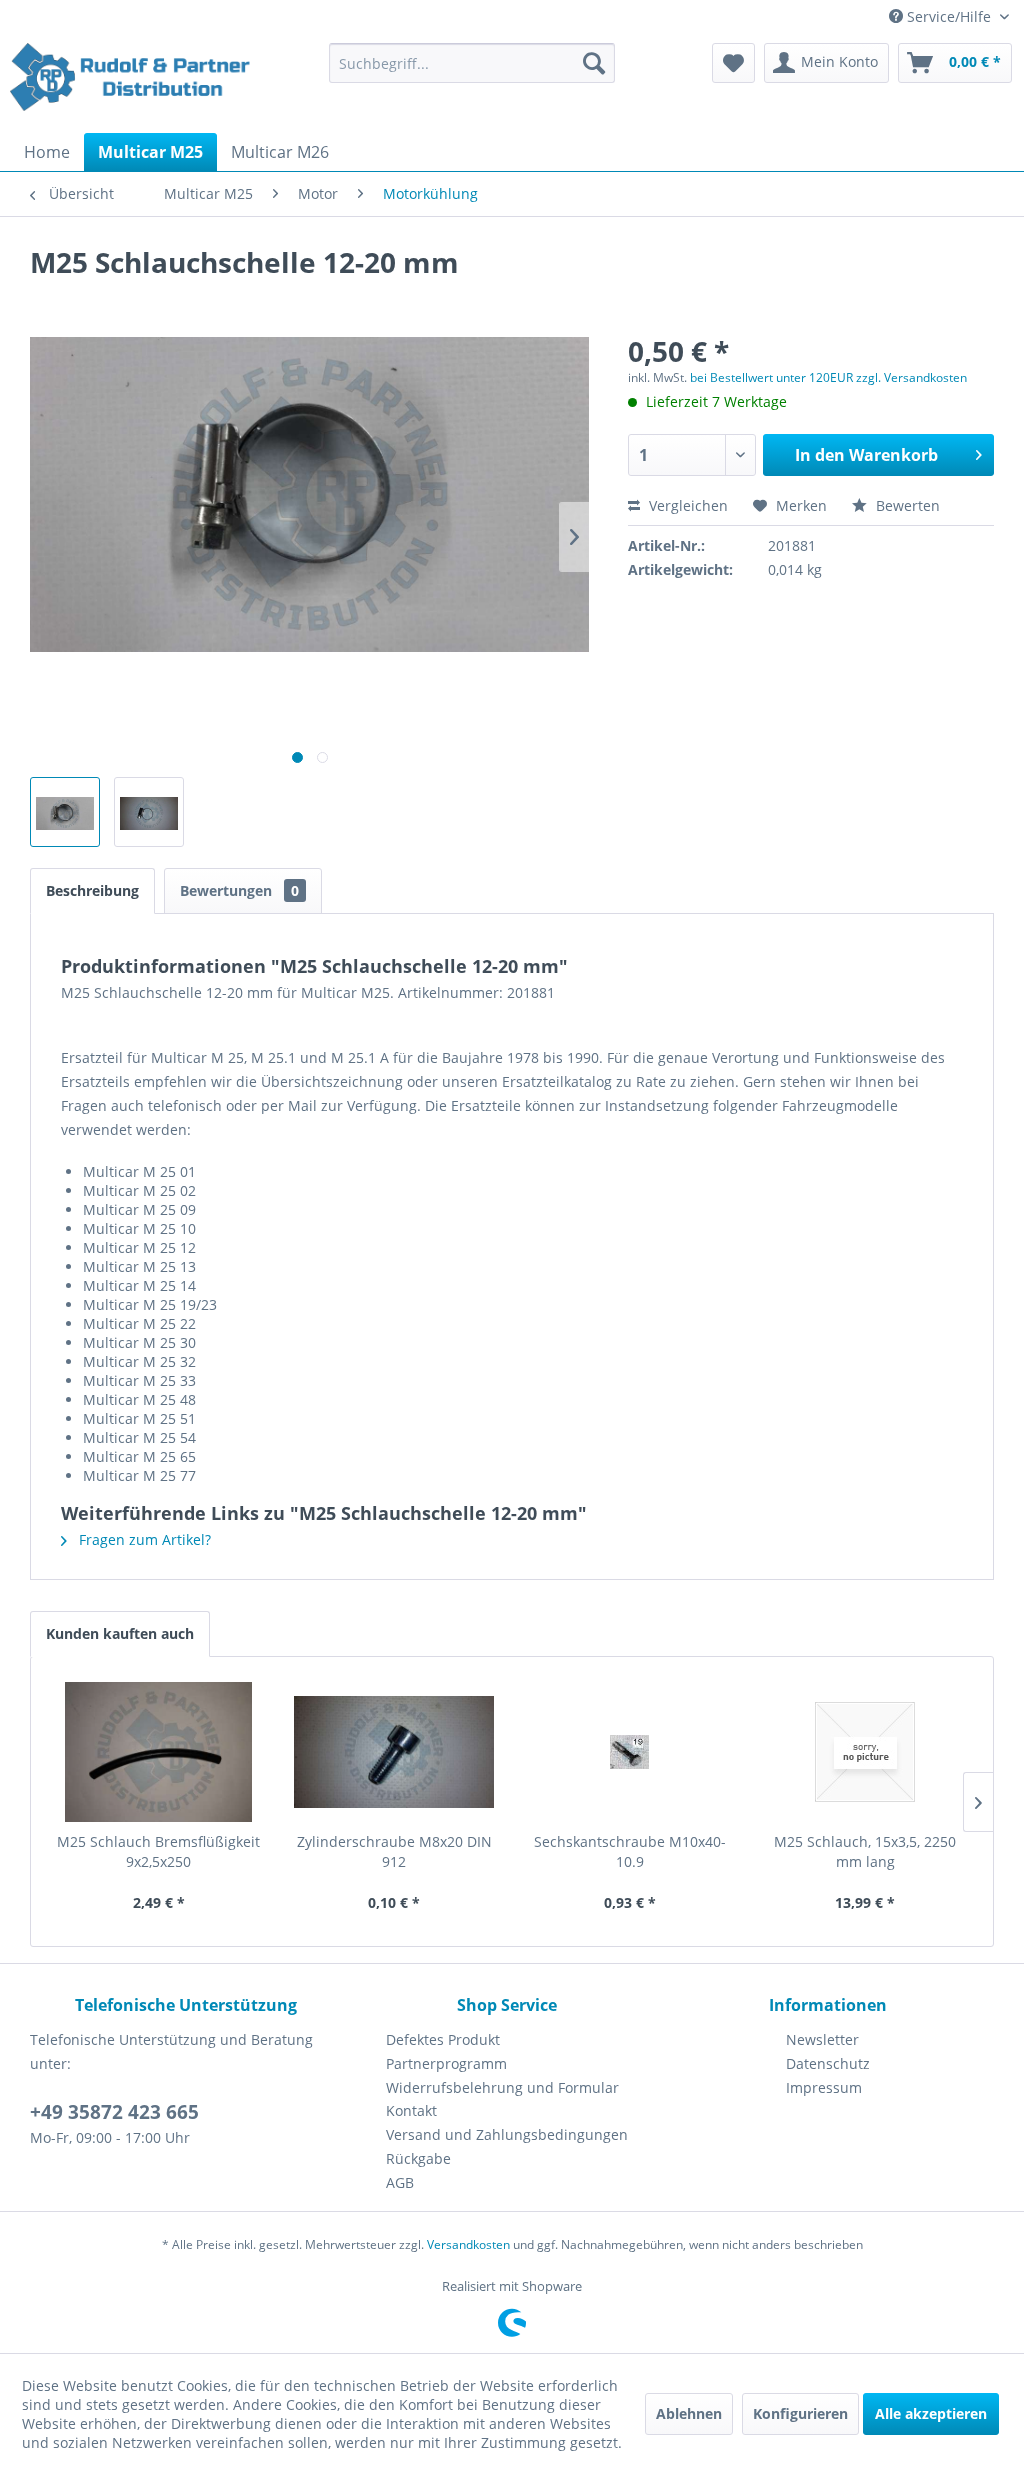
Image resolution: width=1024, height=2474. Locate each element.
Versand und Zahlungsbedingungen (507, 2134)
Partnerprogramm (446, 2063)
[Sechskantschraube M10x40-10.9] (630, 1752)
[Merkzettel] (733, 63)
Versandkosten (468, 2244)
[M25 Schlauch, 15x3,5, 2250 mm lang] (866, 1752)
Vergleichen (686, 505)
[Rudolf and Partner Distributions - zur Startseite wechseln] (132, 83)
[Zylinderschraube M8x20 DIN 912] (395, 1752)
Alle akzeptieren (931, 2413)
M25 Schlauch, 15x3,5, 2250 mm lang (865, 1851)
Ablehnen (689, 2413)
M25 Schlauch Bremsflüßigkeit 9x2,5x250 (158, 1851)
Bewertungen (239, 890)
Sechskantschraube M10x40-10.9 (630, 1851)
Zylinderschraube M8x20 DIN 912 (394, 1851)
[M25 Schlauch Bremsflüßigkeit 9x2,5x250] (159, 1752)
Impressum (824, 2087)
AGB (400, 2182)
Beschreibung (92, 890)
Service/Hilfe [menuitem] (949, 16)
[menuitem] (472, 63)
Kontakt (411, 2110)
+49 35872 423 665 (114, 2112)
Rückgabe (418, 2158)
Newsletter (822, 2039)
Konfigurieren (800, 2413)
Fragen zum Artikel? (143, 1539)
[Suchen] (594, 63)
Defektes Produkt (443, 2039)
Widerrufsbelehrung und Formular (502, 2087)
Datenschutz (828, 2063)
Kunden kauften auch (120, 1633)
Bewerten (906, 505)
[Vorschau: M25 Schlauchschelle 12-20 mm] (65, 812)
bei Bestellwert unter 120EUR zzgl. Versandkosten (828, 377)
